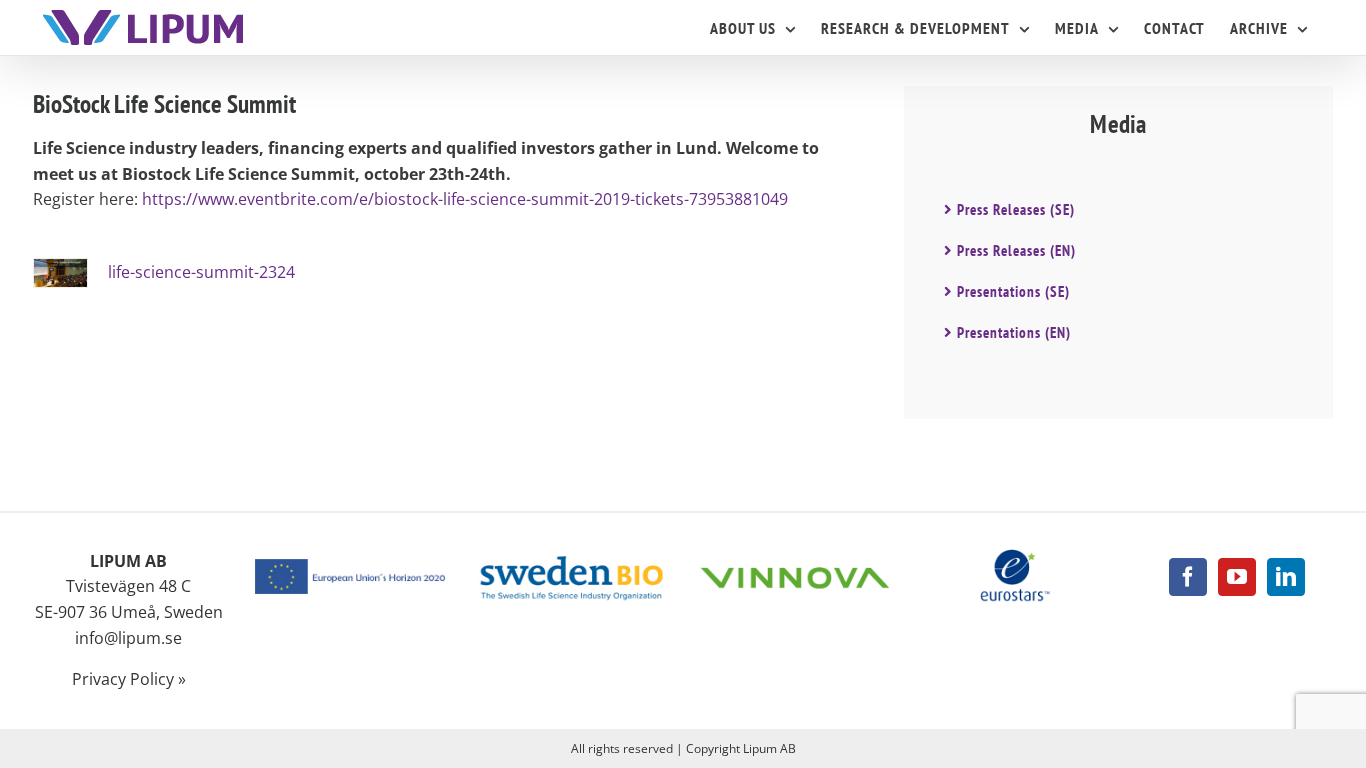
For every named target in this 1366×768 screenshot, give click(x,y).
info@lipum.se (128, 638)
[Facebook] (1188, 577)
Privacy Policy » (129, 679)
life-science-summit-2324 (201, 272)
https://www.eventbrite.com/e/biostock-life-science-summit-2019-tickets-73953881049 (465, 199)
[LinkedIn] (1286, 577)
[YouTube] (1237, 577)
